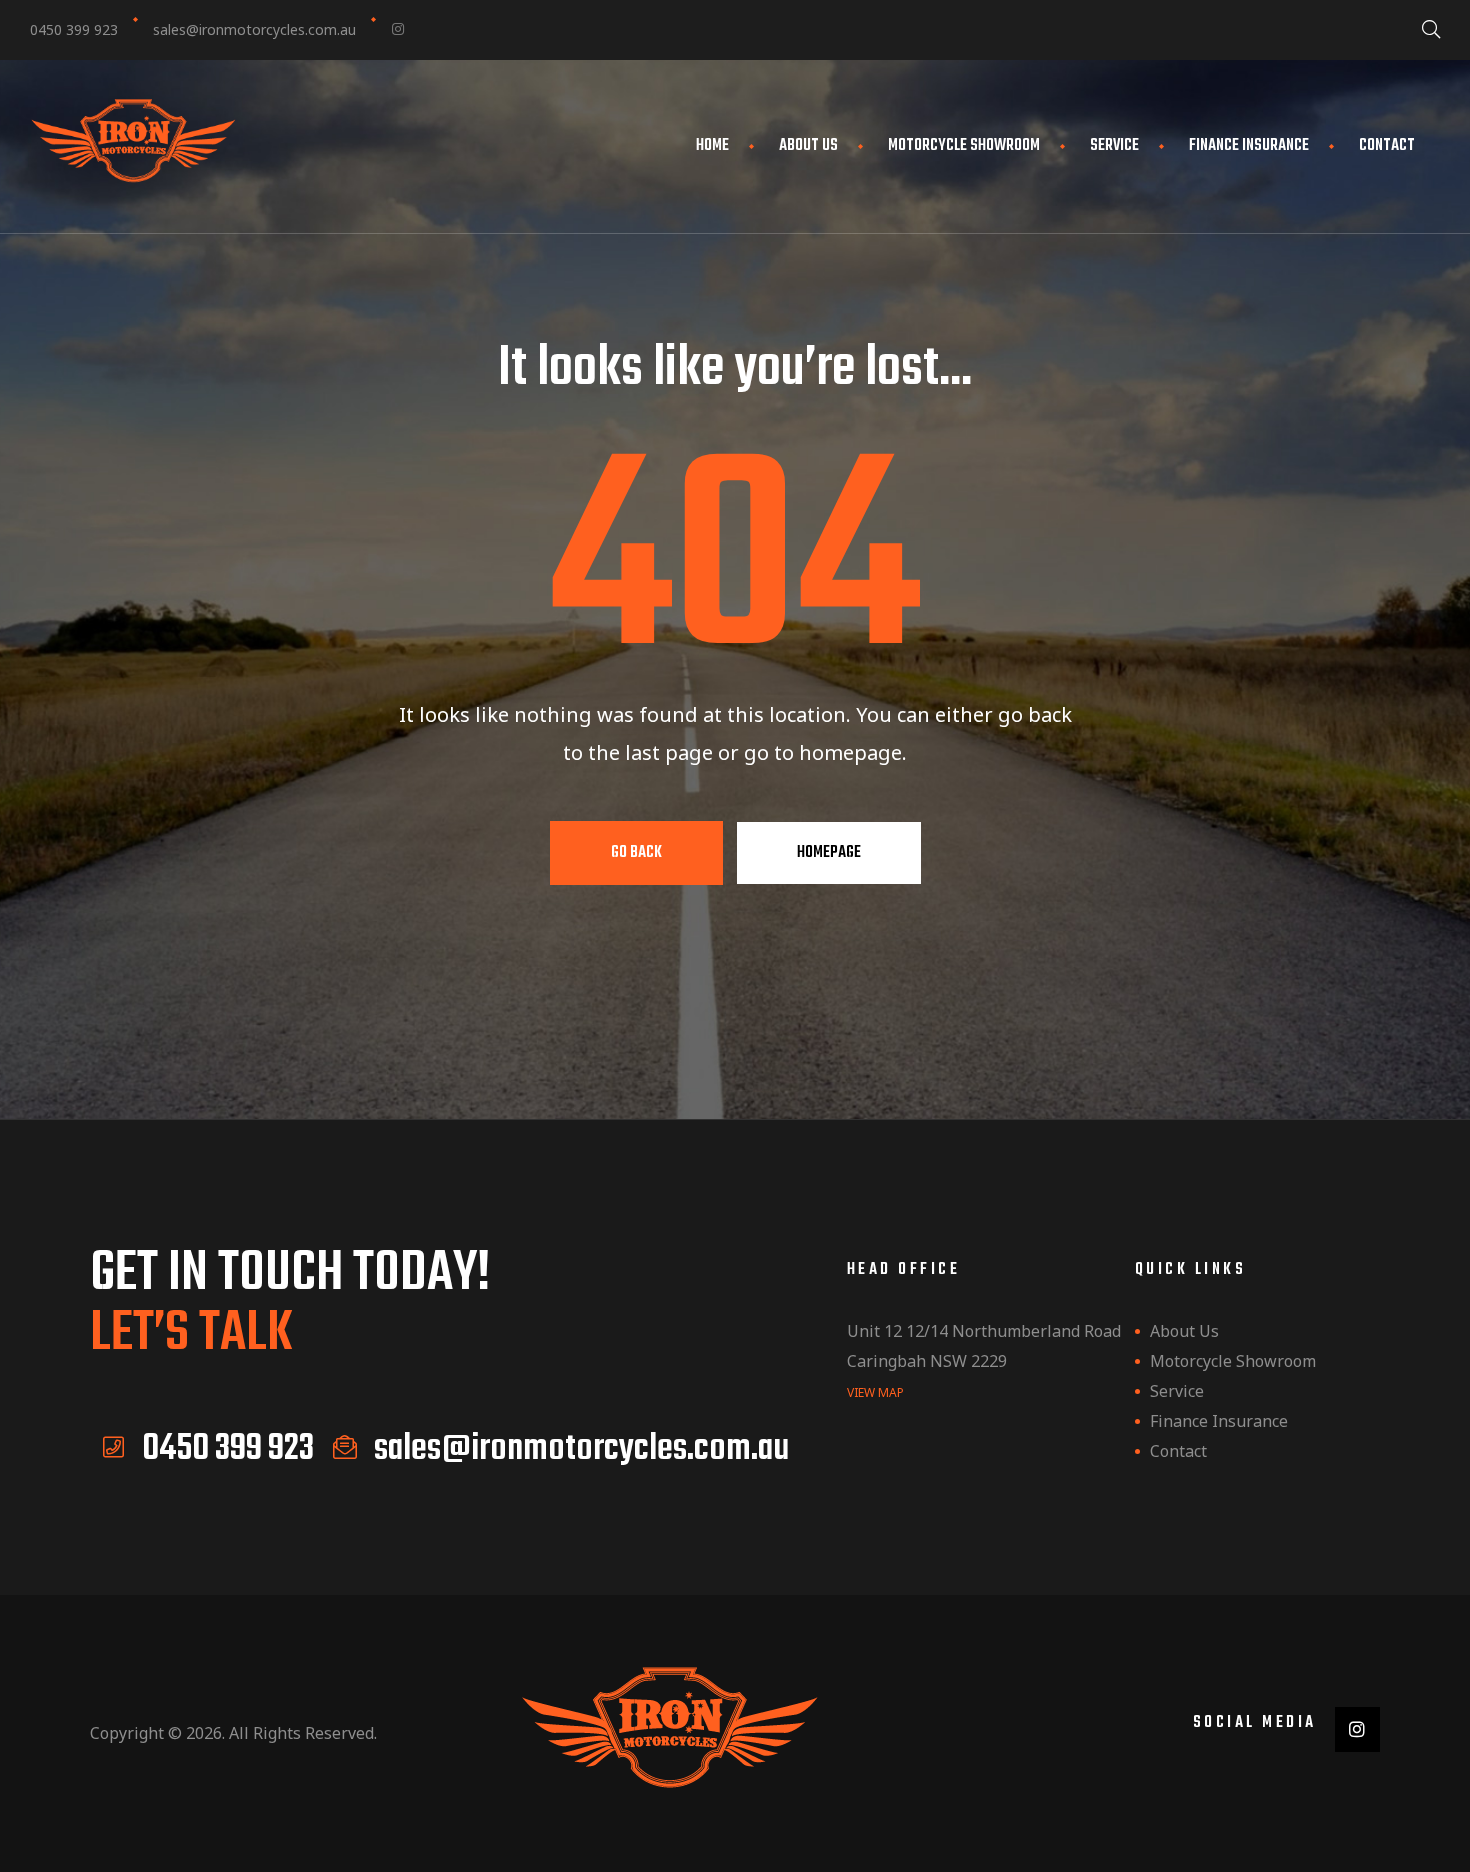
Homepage (829, 853)
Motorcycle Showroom (964, 146)
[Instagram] (398, 29)
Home (712, 146)
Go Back (636, 853)
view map (875, 1392)
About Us (808, 146)
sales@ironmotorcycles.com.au (254, 29)
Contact (1387, 146)
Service (1114, 146)
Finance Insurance (1249, 146)
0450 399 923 (74, 29)
